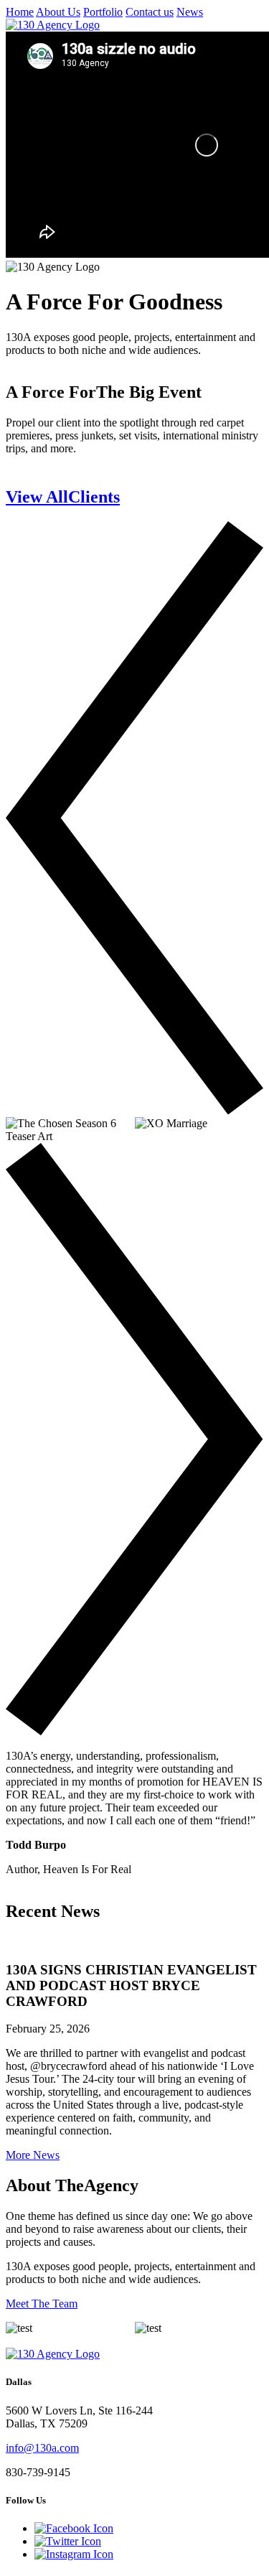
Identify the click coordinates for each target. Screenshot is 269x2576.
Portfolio (103, 12)
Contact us (150, 12)
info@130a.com (42, 2448)
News (190, 12)
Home (20, 12)
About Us (58, 12)
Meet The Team (42, 2304)
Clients (63, 497)
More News (33, 2155)
